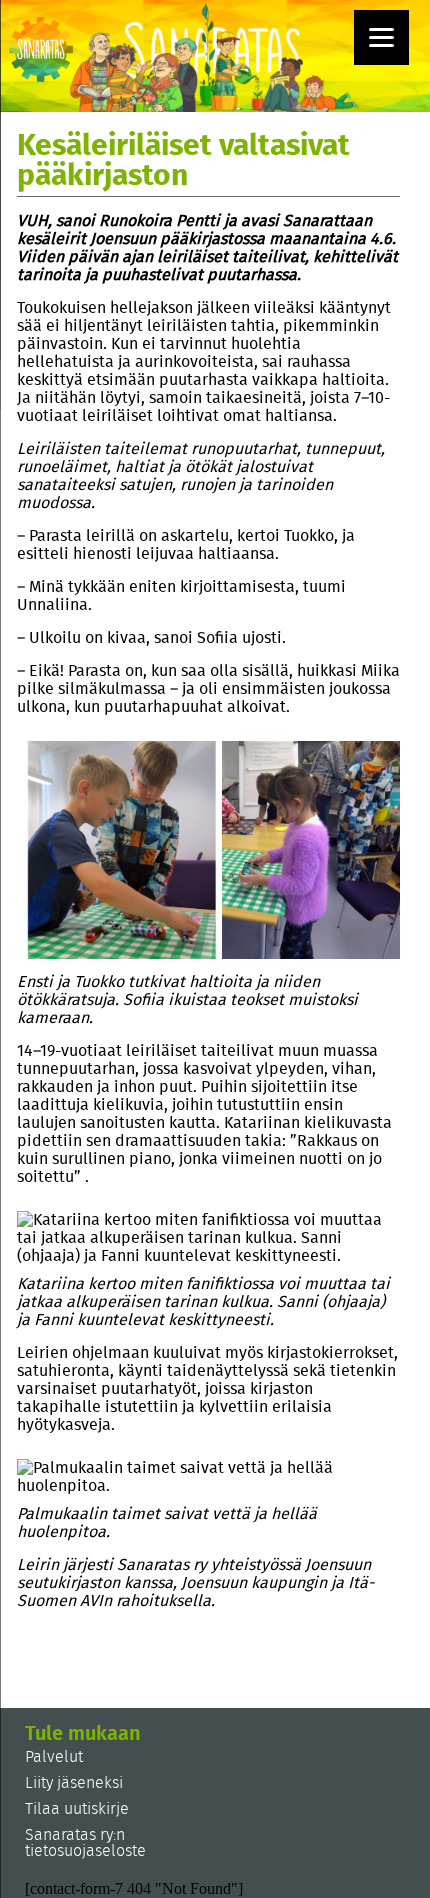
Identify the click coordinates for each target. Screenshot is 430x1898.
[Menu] (381, 37)
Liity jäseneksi (74, 1783)
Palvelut (54, 1757)
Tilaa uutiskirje (77, 1809)
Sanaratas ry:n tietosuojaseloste (85, 1843)
